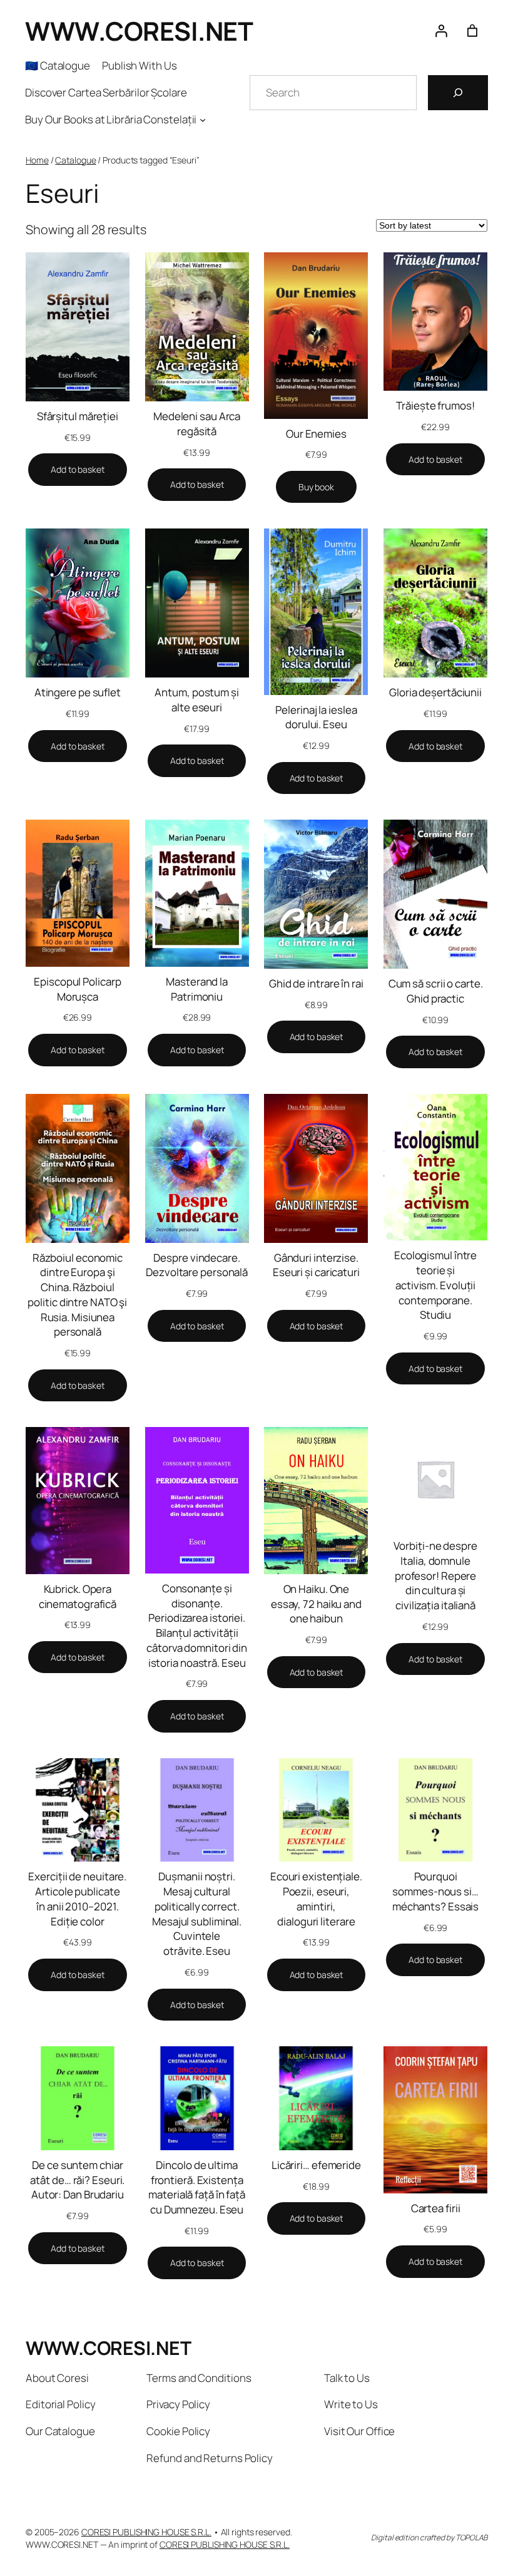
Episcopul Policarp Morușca (77, 989)
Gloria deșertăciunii (435, 692)
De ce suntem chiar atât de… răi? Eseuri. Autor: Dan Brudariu (77, 2180)
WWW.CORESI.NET (139, 31)
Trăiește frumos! (435, 405)
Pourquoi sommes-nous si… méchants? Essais (435, 1891)
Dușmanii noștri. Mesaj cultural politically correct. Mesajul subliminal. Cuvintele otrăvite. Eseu (197, 1914)
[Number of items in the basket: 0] (472, 31)
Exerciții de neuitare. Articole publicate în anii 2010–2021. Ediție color (77, 1899)
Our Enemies (316, 434)
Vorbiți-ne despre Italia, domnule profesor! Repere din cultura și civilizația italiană (435, 1575)
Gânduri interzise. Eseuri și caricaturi (316, 1265)
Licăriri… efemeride (316, 2165)
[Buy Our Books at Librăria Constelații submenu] (203, 120)
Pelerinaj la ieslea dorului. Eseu (316, 717)
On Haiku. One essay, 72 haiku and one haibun (316, 1604)
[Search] (458, 93)
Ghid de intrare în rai (316, 983)
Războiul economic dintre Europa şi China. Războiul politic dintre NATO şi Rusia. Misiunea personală (77, 1295)
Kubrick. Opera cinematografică (78, 1596)
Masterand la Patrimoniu (197, 989)
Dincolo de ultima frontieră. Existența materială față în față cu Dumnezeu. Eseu (197, 2187)
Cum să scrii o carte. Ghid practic (436, 991)
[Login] (441, 31)
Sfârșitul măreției (78, 416)
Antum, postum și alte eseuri (196, 700)
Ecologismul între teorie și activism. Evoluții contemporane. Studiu (435, 1285)
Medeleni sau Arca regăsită (197, 424)
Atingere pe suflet (78, 692)
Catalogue (75, 160)
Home (37, 160)
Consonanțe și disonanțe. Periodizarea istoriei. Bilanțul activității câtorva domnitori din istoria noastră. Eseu (197, 1625)
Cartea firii (436, 2208)
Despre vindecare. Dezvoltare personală (197, 1265)
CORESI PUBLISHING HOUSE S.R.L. (146, 2532)
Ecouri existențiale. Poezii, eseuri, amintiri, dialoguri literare (316, 1899)
